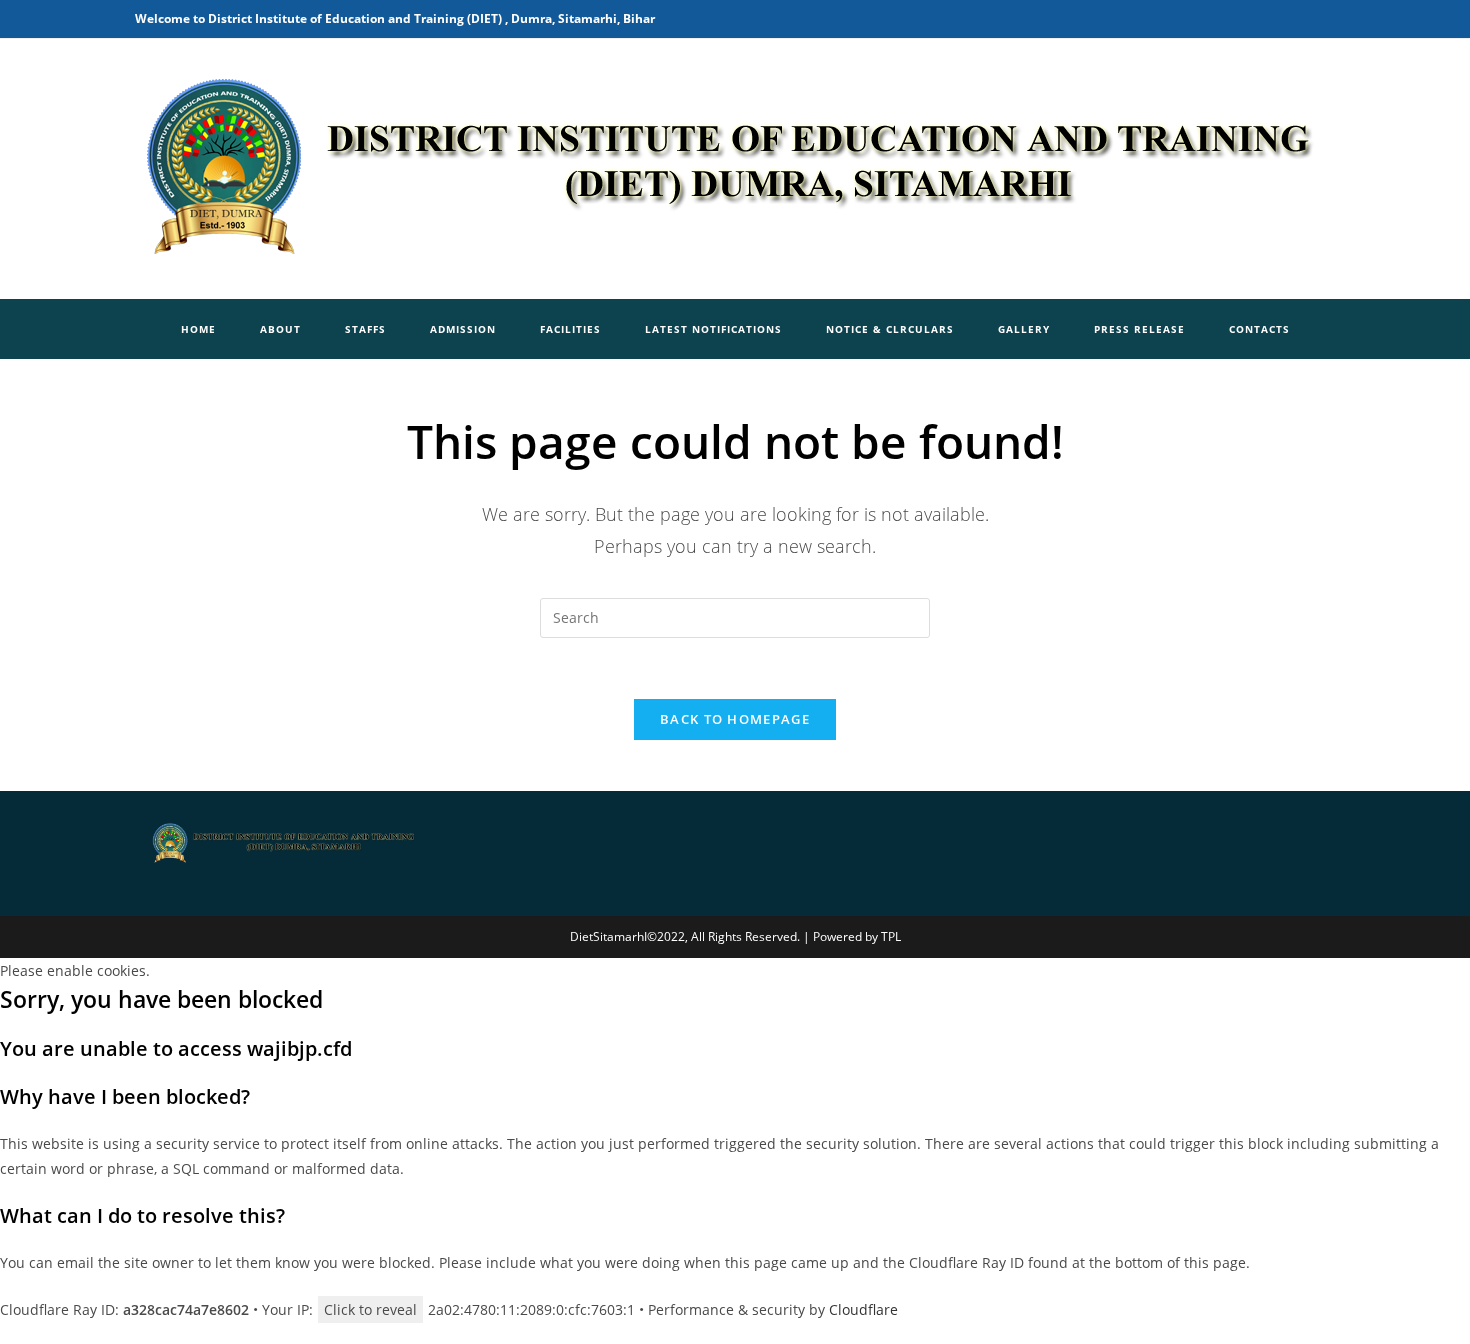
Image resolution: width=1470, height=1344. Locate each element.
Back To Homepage (735, 719)
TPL (891, 936)
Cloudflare (863, 1309)
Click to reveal (370, 1309)
